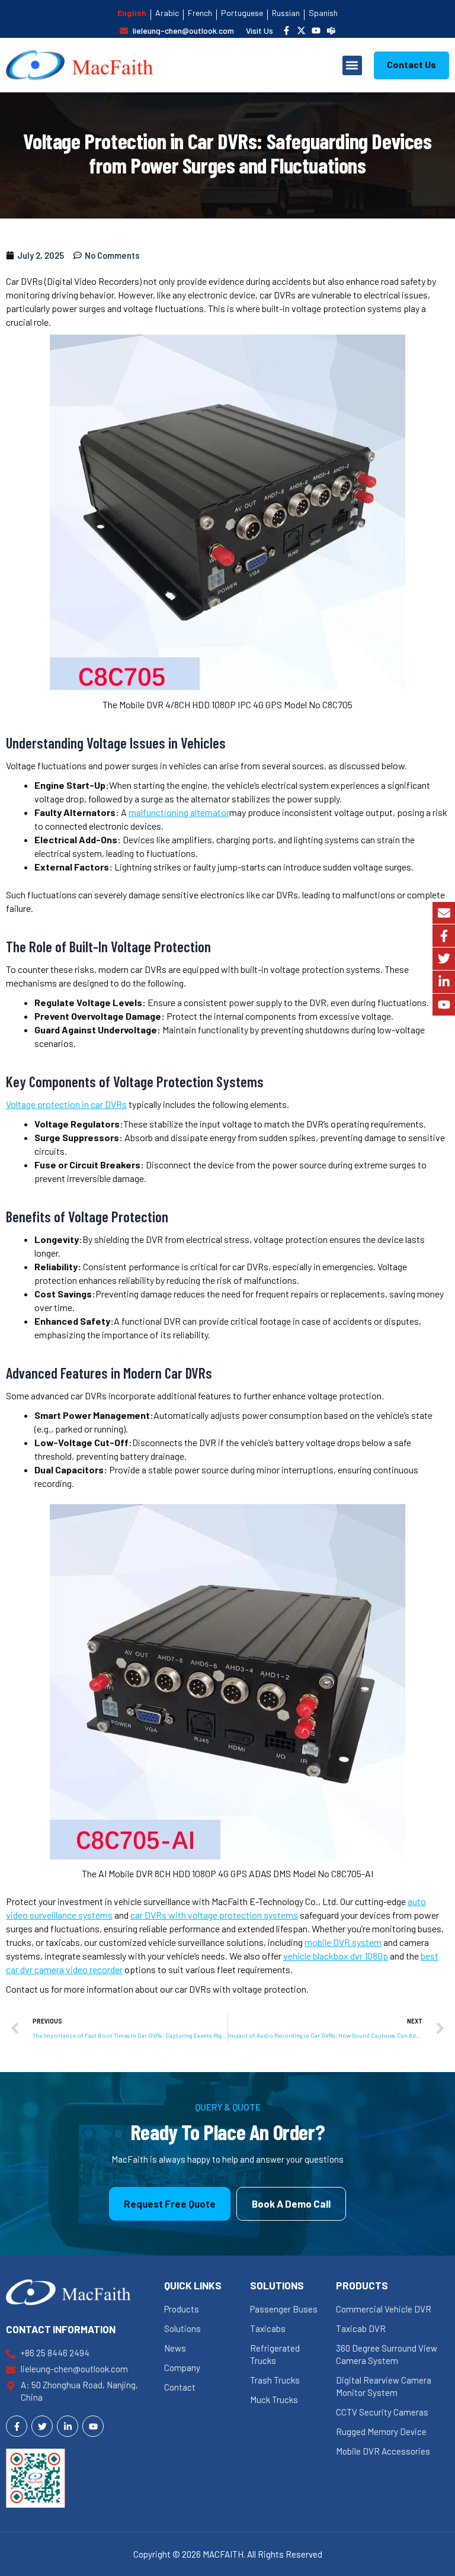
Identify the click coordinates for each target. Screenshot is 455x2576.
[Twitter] (444, 959)
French (200, 13)
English (132, 13)
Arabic (167, 13)
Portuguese (242, 13)
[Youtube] (444, 1005)
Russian (286, 13)
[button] (352, 65)
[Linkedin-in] (444, 982)
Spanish (323, 13)
